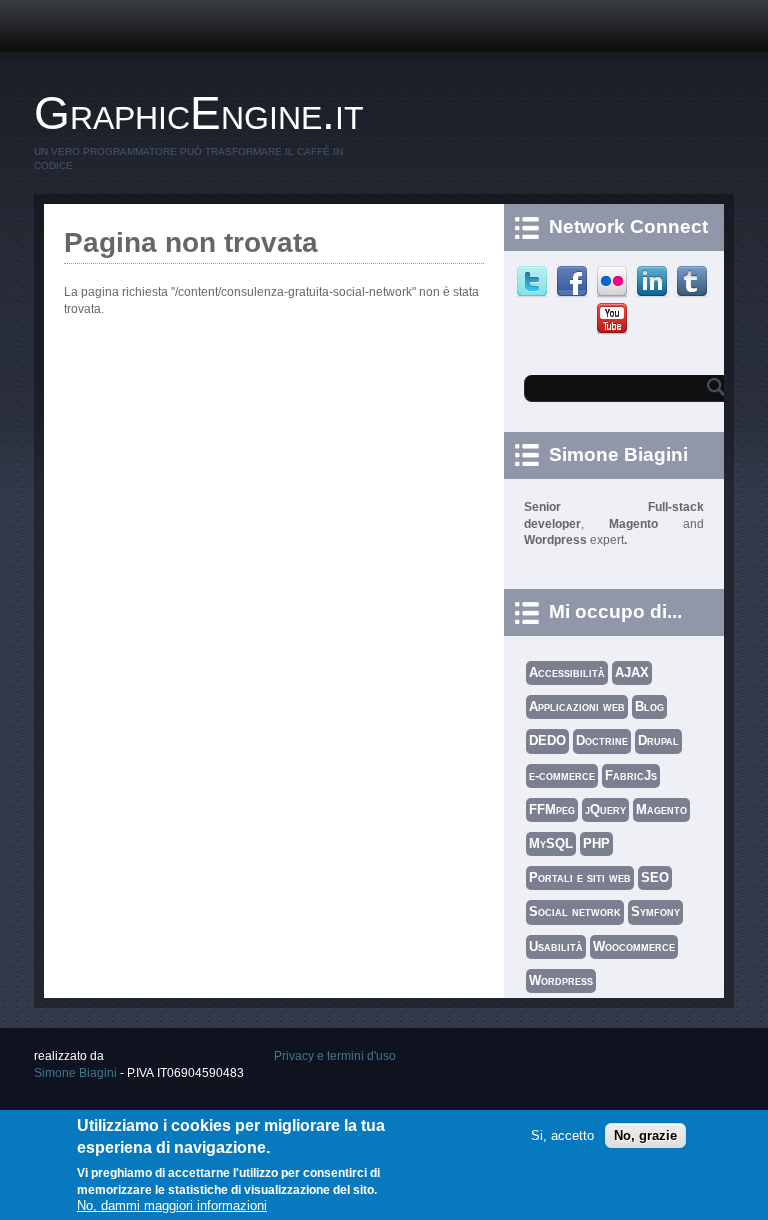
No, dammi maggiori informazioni (172, 1205)
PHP (596, 843)
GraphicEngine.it (199, 113)
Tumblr (694, 282)
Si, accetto (562, 1135)
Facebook (574, 282)
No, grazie (645, 1135)
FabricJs (631, 775)
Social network (575, 911)
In (654, 282)
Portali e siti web (580, 877)
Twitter (534, 282)
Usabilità (556, 946)
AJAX (632, 672)
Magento (661, 809)
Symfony (655, 911)
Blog (649, 706)
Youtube (614, 319)
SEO (655, 877)
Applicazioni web (577, 706)
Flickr (614, 282)
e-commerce (562, 775)
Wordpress (561, 980)
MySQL (551, 843)
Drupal (658, 740)
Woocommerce (634, 946)
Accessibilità (567, 672)
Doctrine (602, 740)
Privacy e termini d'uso (335, 1056)
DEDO (547, 740)
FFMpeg (552, 809)
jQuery (605, 809)
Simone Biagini (75, 1073)
